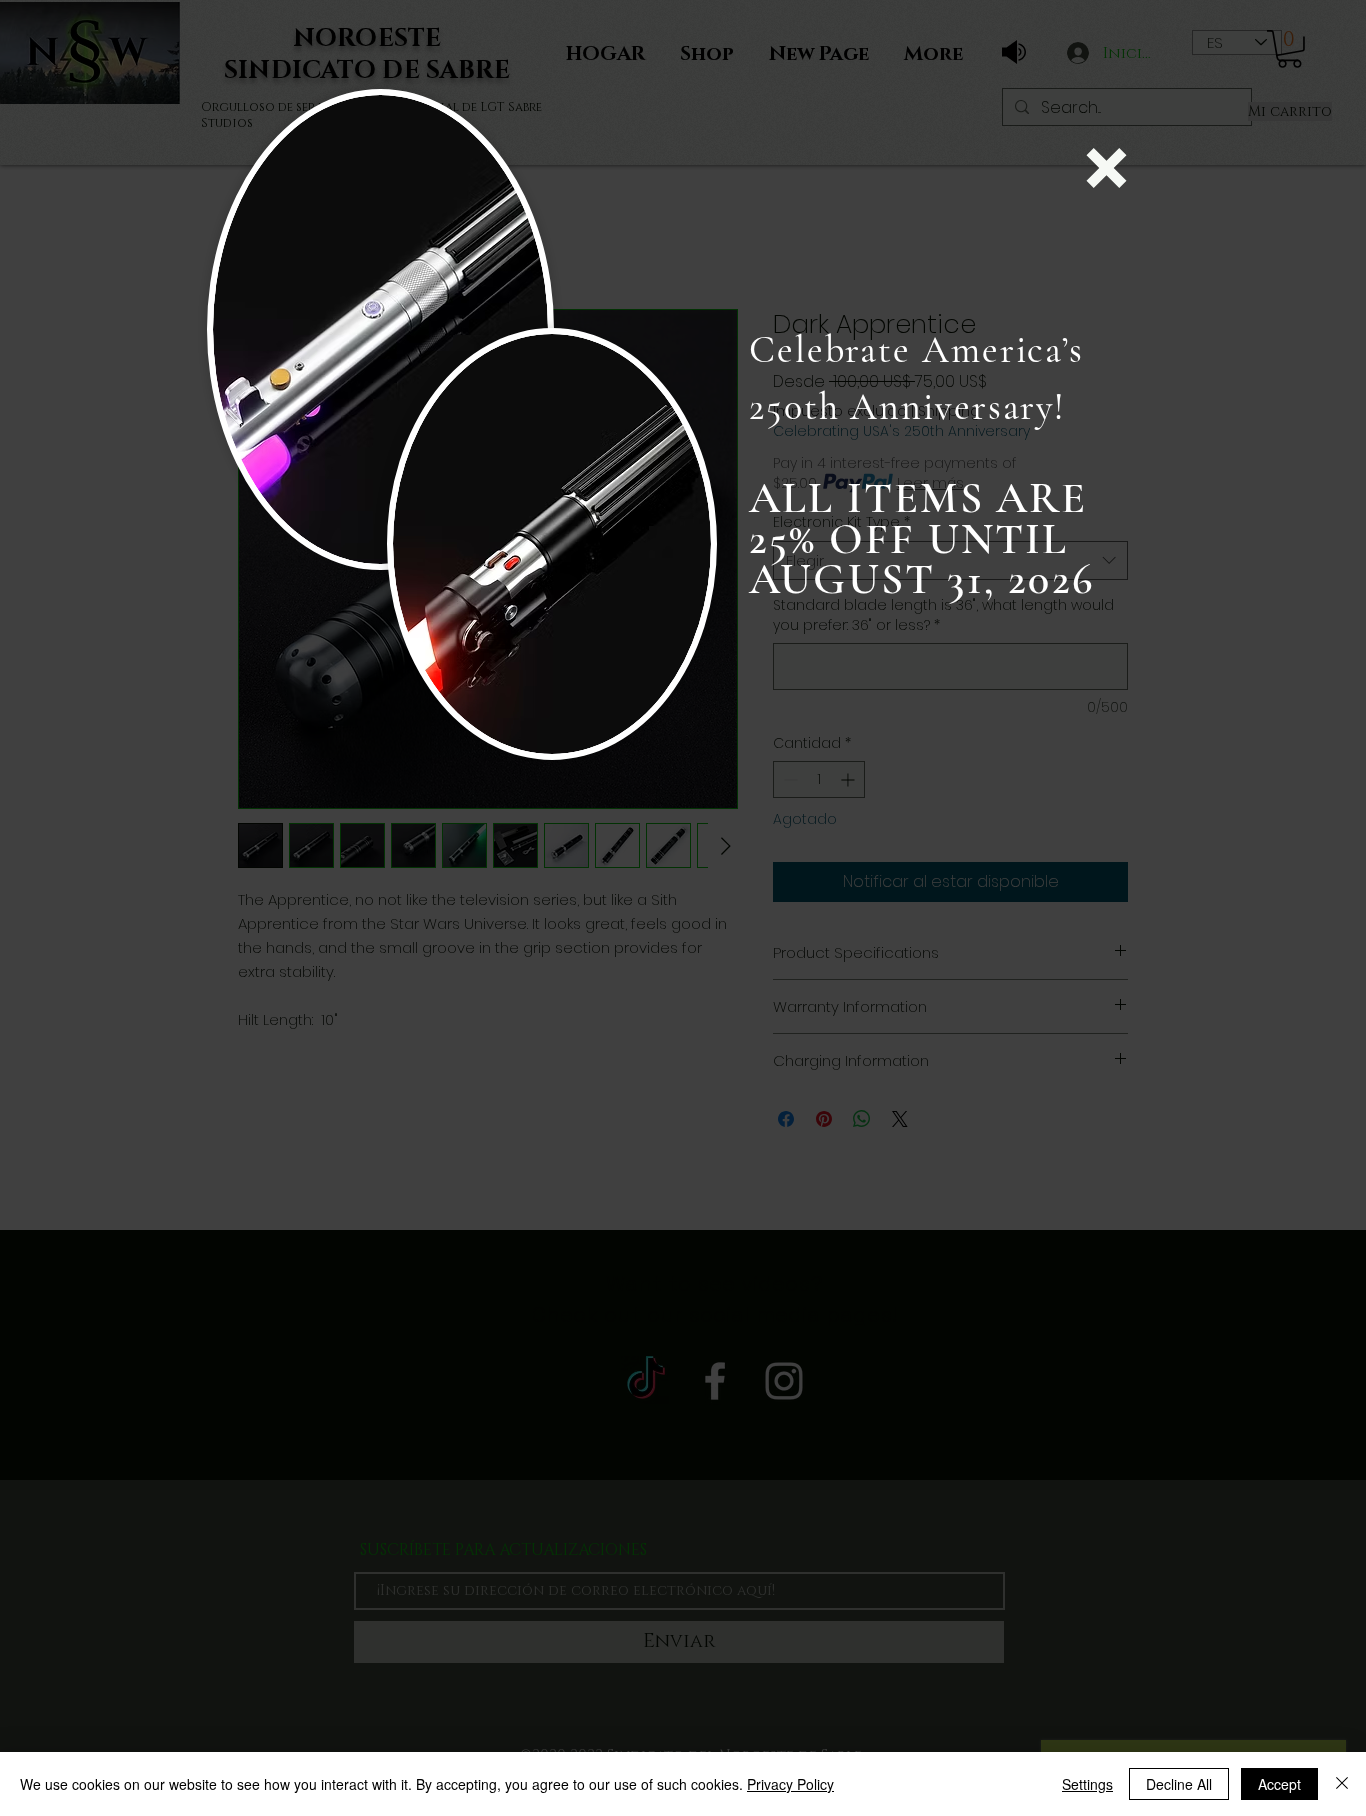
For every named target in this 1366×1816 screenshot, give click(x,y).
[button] (1106, 168)
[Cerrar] (1342, 1784)
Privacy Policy (790, 1784)
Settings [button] (1087, 1784)
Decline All (1179, 1784)
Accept (1279, 1784)
